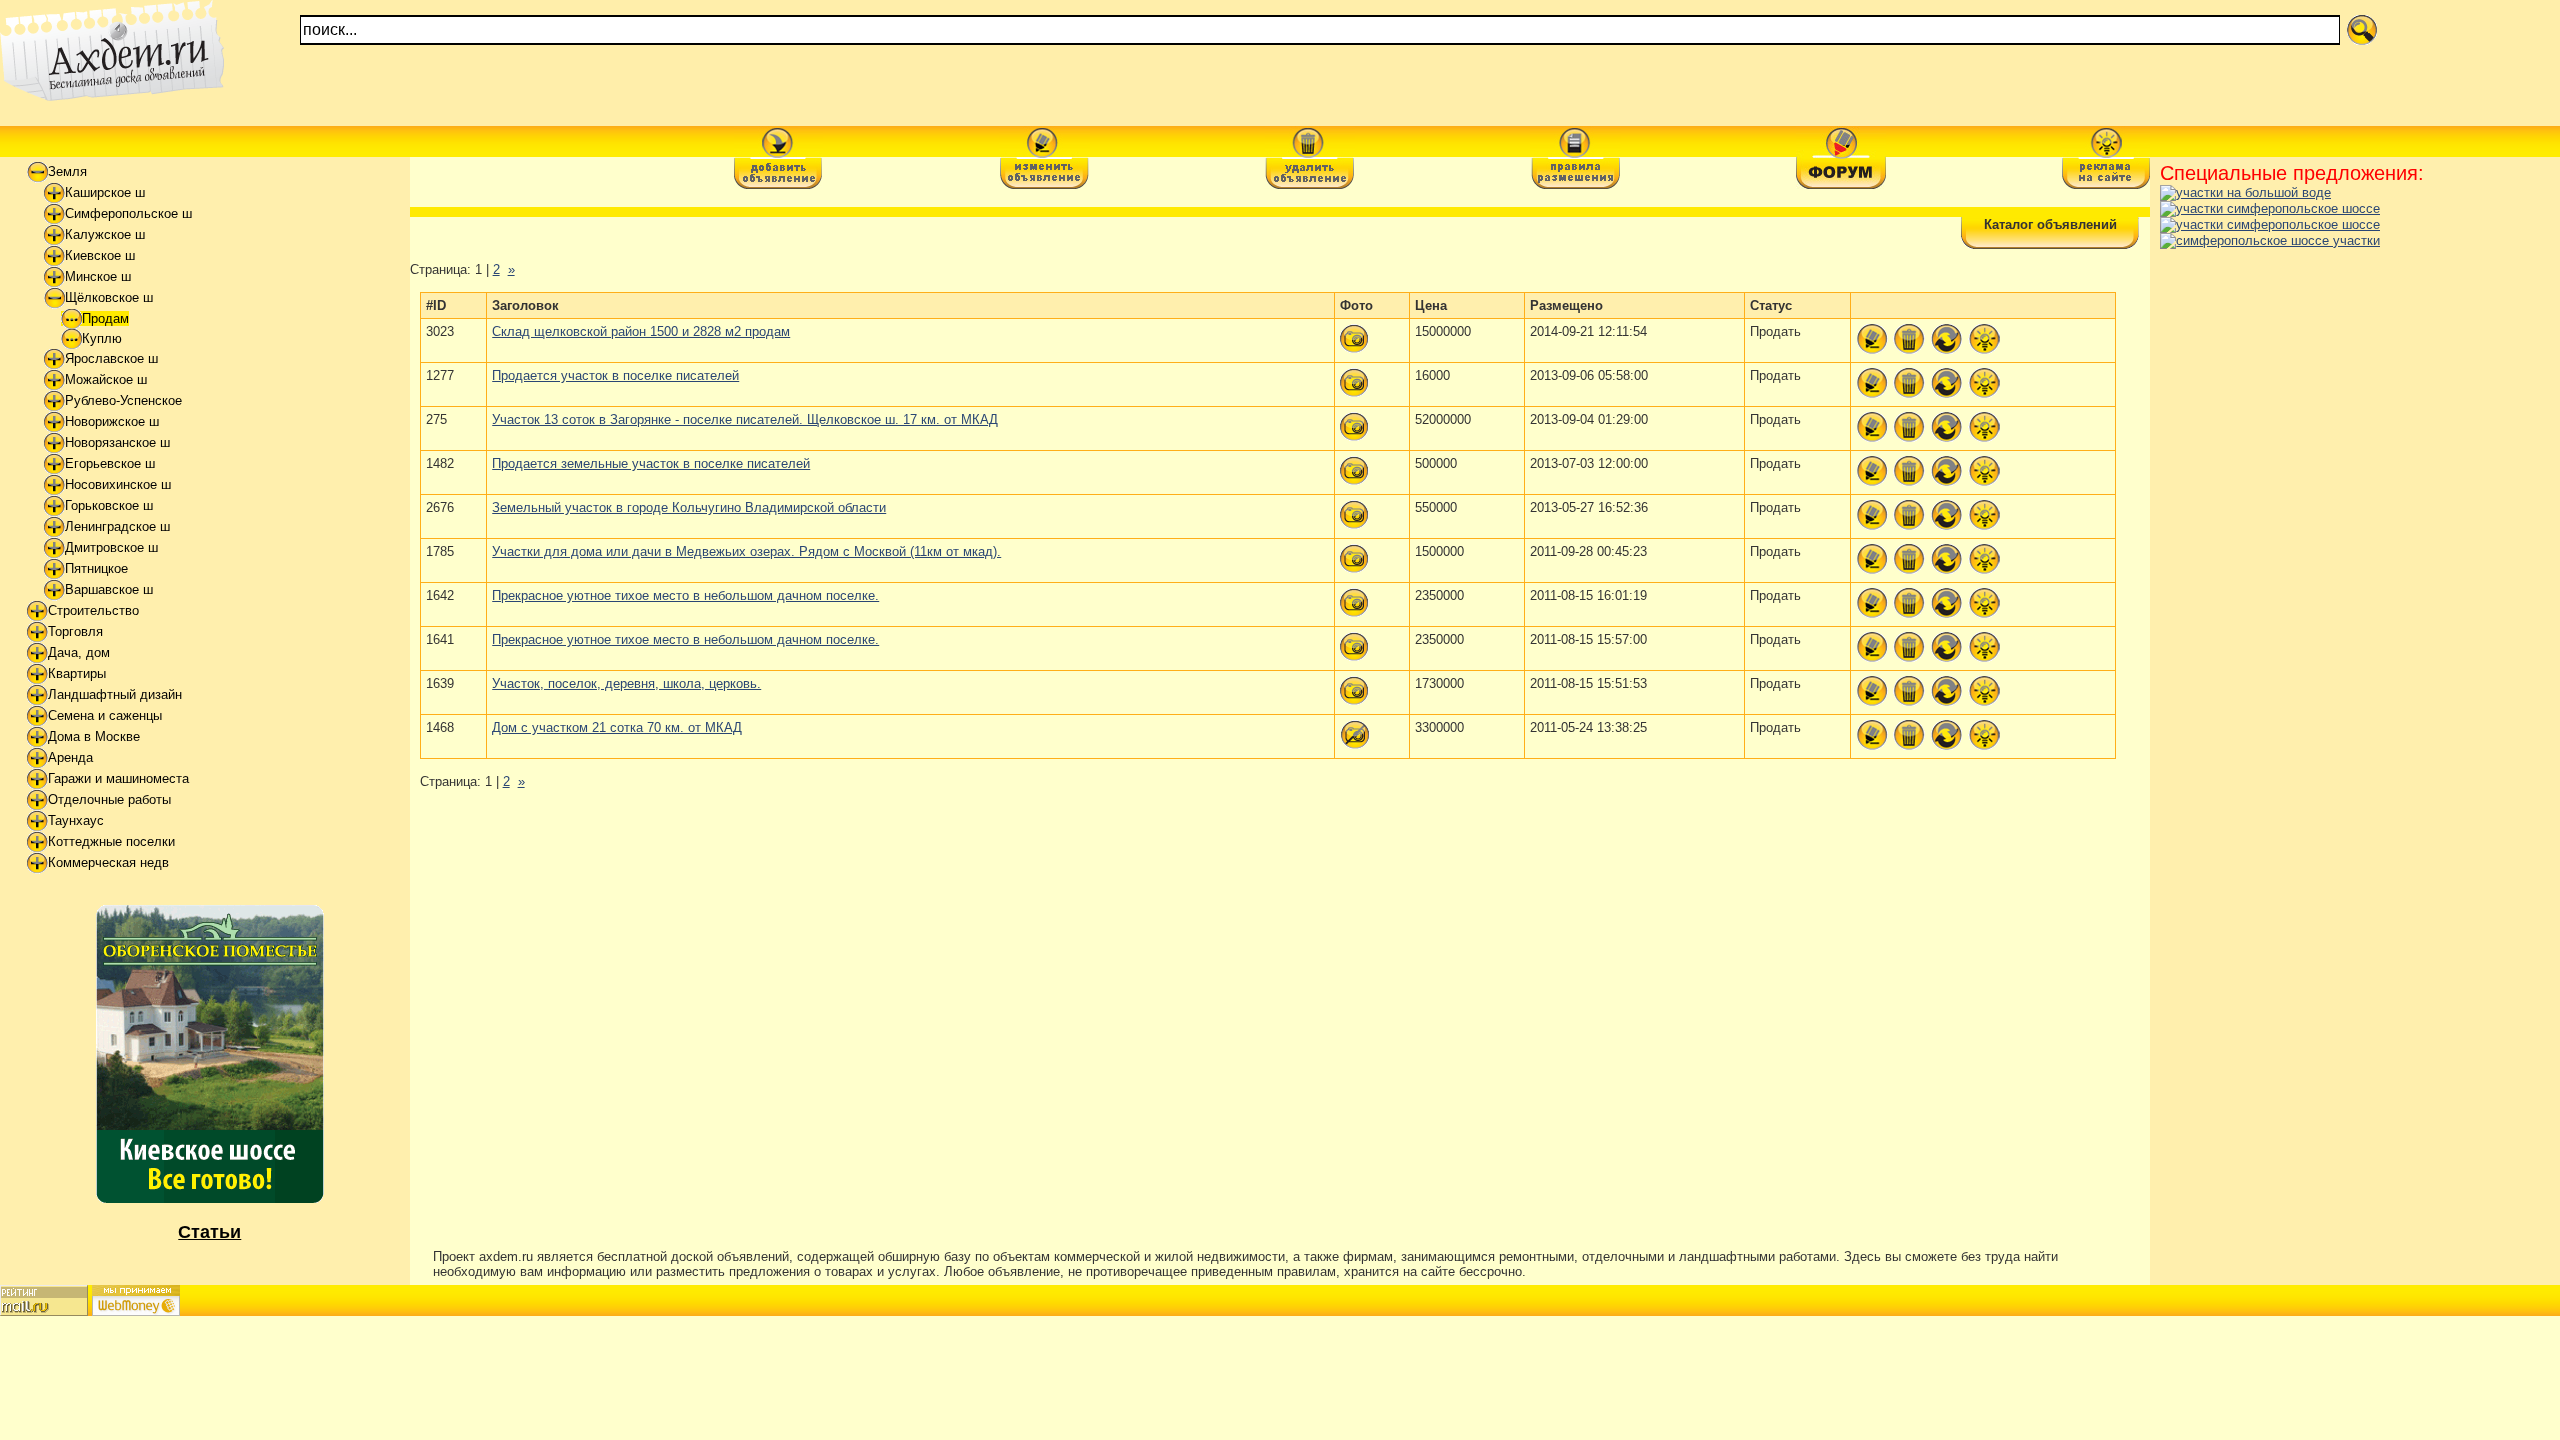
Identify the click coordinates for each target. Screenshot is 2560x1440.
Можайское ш (106, 379)
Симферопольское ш (128, 213)
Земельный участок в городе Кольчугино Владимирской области (689, 507)
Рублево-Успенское (123, 400)
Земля (67, 171)
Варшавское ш (109, 589)
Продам (105, 318)
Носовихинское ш (118, 484)
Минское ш (98, 276)
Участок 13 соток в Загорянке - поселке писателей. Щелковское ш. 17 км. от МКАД (745, 419)
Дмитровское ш (111, 547)
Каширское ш (105, 192)
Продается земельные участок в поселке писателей (651, 463)
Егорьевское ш (110, 463)
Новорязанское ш (117, 442)
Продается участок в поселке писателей (615, 375)
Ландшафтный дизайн (115, 694)
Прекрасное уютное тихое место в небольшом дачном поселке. (685, 595)
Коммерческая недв (108, 862)
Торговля (75, 631)
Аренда (70, 757)
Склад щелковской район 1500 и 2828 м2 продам (641, 331)
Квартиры (77, 673)
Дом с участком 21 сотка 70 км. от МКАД (617, 727)
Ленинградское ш (117, 526)
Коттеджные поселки (111, 841)
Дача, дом (79, 652)
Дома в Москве (94, 736)
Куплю (102, 338)
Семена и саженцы (105, 715)
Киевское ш (100, 255)
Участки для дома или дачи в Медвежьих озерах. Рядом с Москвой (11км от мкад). (746, 551)
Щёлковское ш (109, 297)
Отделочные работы (109, 799)
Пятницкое (96, 568)
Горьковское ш (109, 505)
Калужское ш (105, 234)
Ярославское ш (111, 358)
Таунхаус (76, 820)
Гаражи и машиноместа (118, 778)
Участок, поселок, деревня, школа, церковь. (626, 683)
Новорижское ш (112, 421)
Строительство (93, 610)
